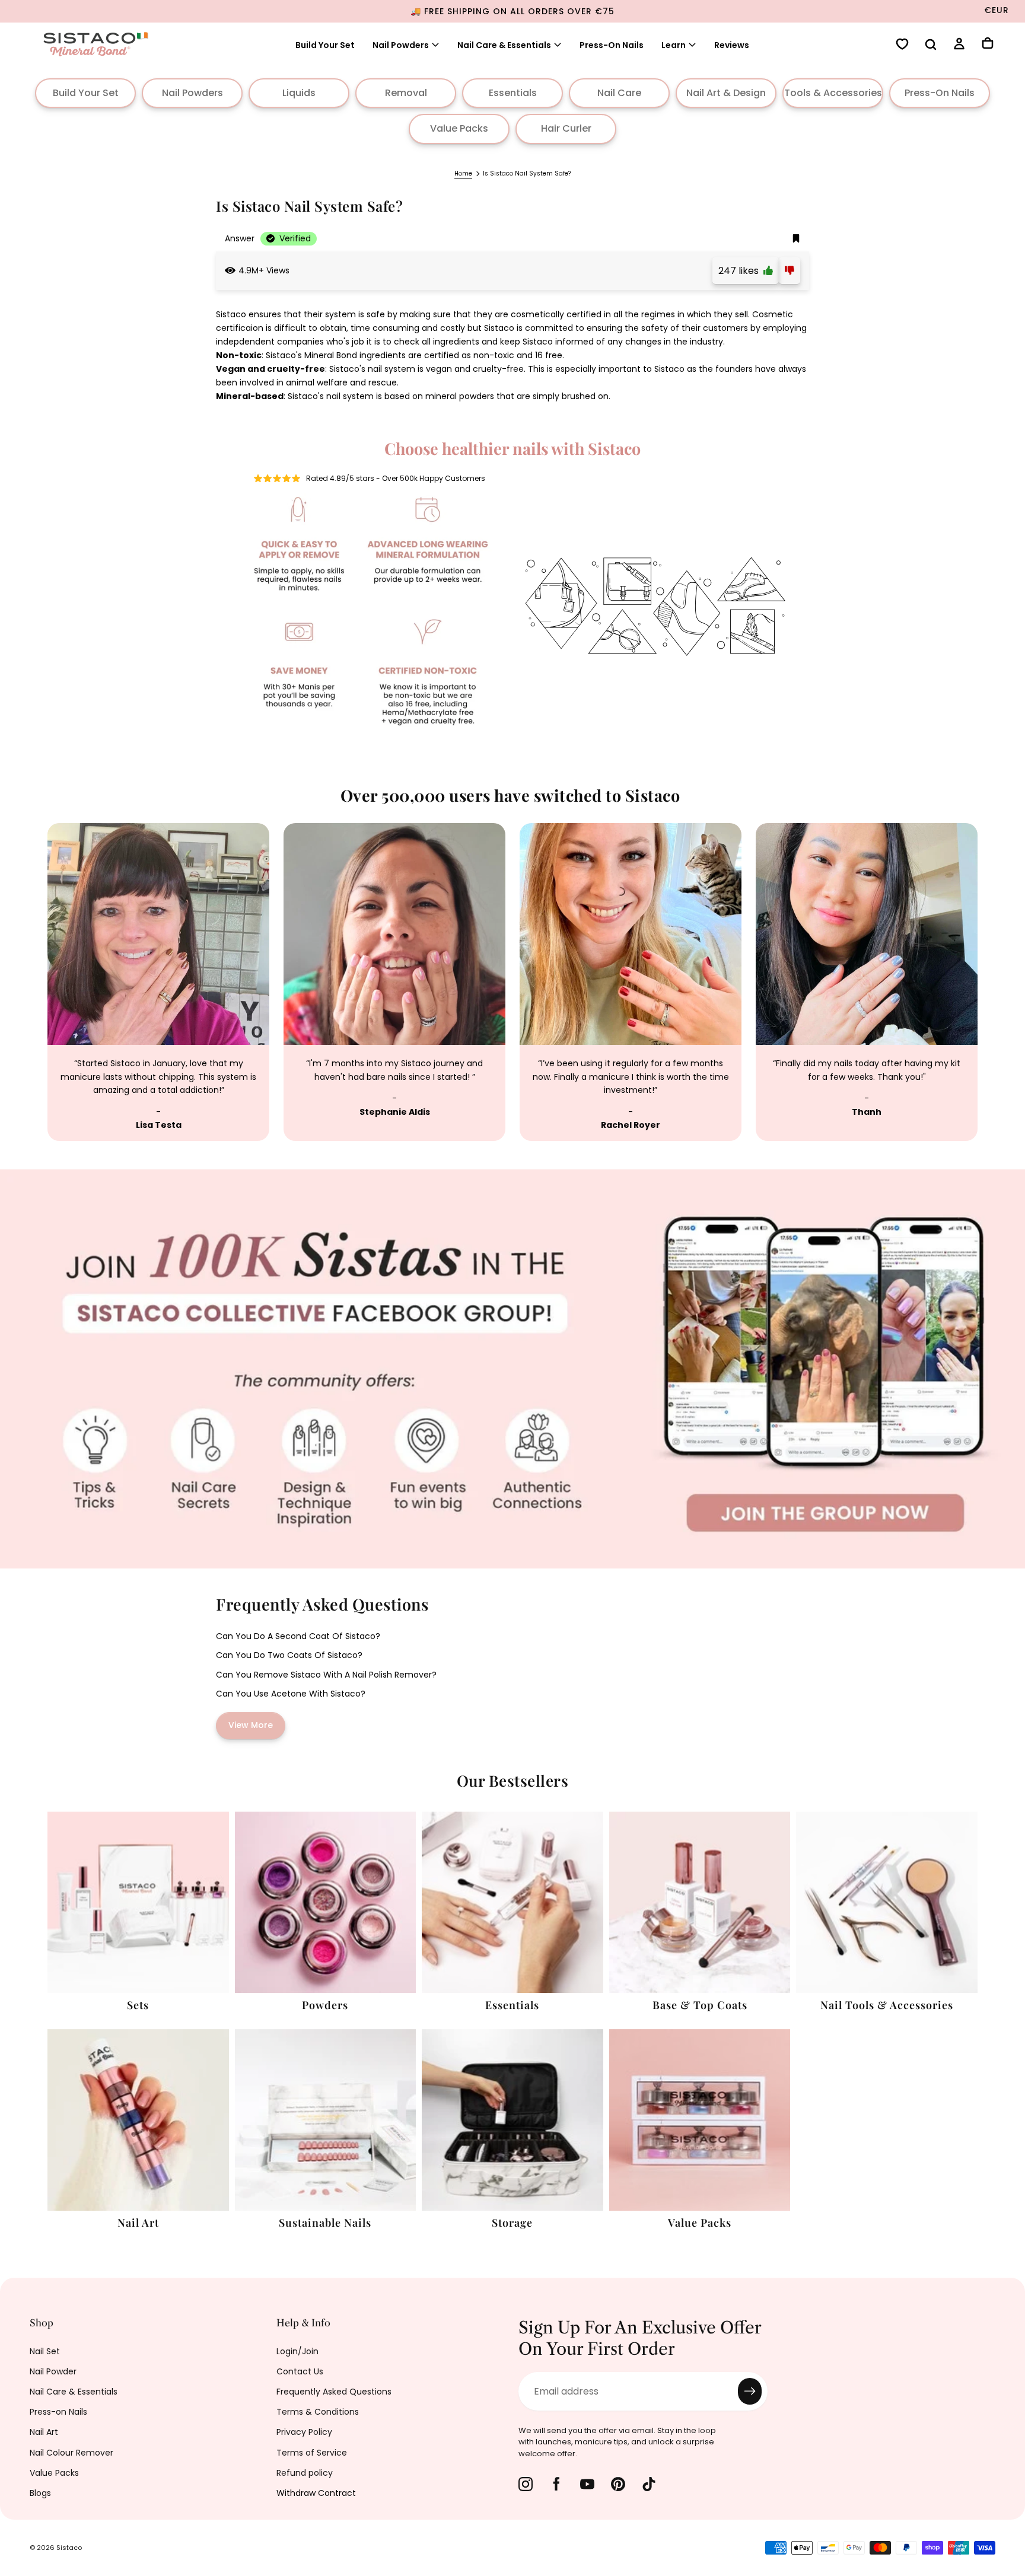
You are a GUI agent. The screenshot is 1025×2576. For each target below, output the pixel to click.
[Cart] (988, 44)
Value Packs (459, 128)
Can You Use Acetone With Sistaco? (291, 1694)
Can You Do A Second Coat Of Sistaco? (298, 1636)
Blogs (40, 2493)
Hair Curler (566, 128)
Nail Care (619, 93)
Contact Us (300, 2371)
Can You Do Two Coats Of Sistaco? (289, 1655)
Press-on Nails (58, 2412)
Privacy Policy (304, 2432)
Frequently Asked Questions (334, 2392)
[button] (931, 46)
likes (741, 271)
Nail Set (45, 2351)
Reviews (732, 45)
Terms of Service (312, 2453)
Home (463, 173)
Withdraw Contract (316, 2493)
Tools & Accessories (833, 93)
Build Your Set (325, 45)
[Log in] (959, 45)
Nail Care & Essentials (74, 2392)
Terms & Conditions (318, 2412)
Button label (28, 1176)
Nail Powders (401, 45)
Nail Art (44, 2432)
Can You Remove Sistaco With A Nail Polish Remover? (326, 1675)
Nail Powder (53, 2371)
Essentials (513, 93)
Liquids (299, 93)
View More (251, 1725)
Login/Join (297, 2351)
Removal (406, 93)
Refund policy (305, 2473)
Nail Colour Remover (71, 2453)
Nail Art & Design (726, 93)
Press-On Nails (612, 45)
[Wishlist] (902, 45)
